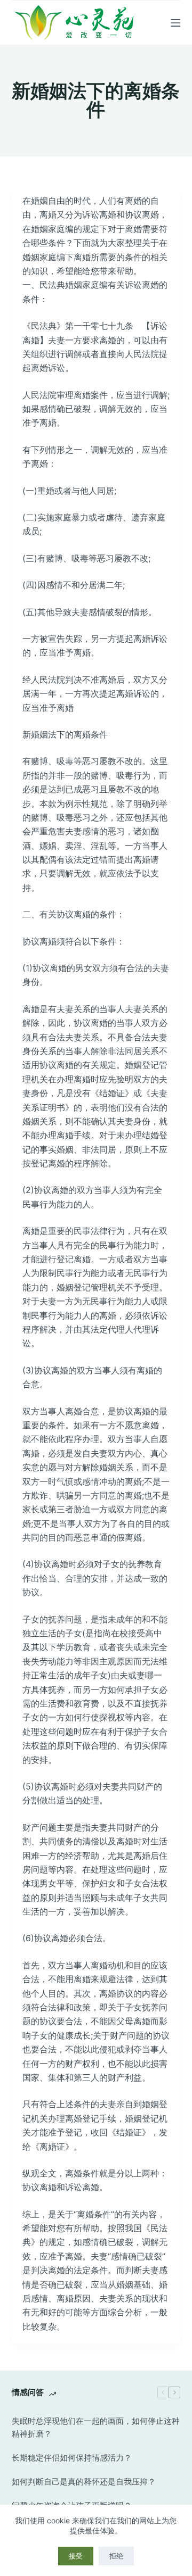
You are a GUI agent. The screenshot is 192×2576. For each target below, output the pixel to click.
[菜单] (175, 23)
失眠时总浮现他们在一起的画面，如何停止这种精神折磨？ (96, 2428)
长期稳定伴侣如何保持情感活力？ (72, 2458)
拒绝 (116, 2556)
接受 (76, 2556)
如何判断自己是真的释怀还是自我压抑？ (84, 2482)
